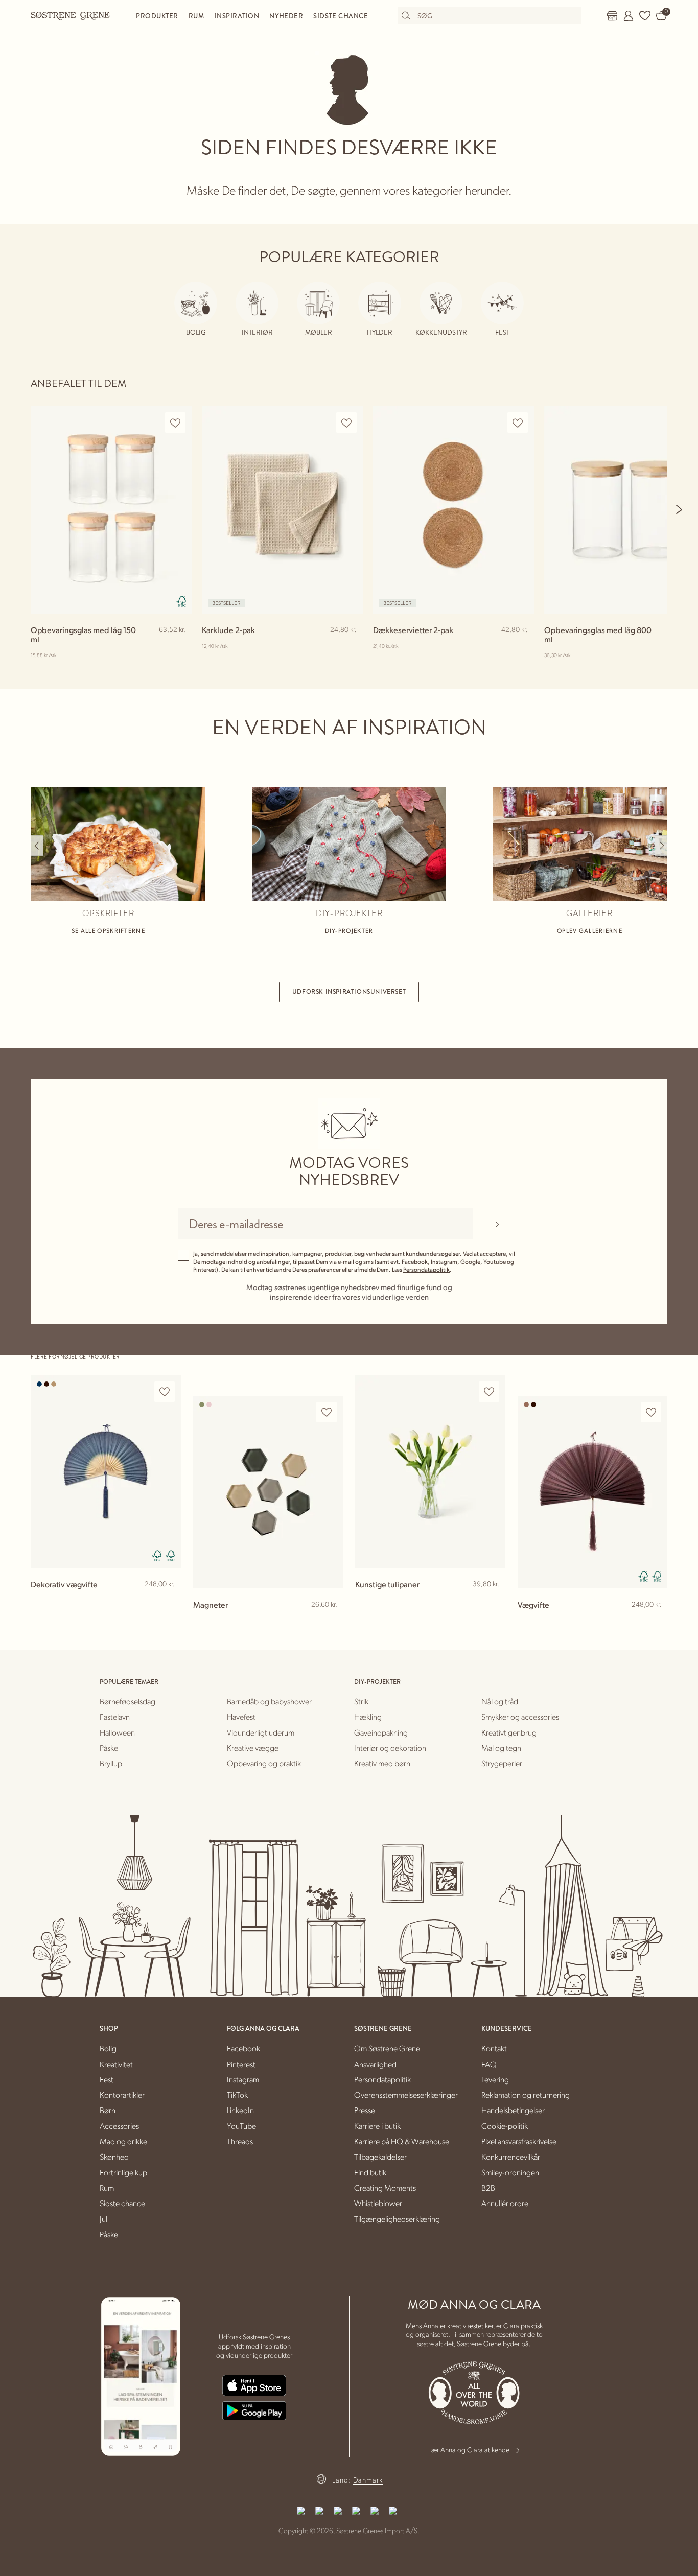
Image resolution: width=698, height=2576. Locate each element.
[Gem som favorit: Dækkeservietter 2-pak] (518, 423)
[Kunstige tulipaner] (430, 1472)
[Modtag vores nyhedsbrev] (497, 1224)
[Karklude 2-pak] (282, 510)
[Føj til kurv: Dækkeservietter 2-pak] (522, 646)
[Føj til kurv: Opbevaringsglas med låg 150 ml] (179, 646)
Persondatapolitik (426, 1269)
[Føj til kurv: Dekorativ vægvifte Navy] (169, 1601)
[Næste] (680, 509)
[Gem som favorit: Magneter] (327, 1412)
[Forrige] (37, 846)
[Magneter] (268, 1492)
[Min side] (629, 16)
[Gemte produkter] (645, 16)
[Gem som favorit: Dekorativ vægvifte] (165, 1392)
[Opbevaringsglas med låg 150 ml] (111, 510)
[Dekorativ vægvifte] (106, 1472)
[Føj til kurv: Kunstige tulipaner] (493, 1601)
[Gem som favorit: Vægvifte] (651, 1412)
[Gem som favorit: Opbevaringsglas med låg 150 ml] (175, 423)
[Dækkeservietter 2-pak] (453, 510)
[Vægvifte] (593, 1492)
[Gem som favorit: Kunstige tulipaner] (489, 1392)
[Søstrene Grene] (71, 15)
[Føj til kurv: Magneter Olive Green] (331, 1621)
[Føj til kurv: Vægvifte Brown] (655, 1621)
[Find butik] (612, 16)
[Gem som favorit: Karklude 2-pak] (346, 423)
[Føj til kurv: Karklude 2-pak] (351, 646)
